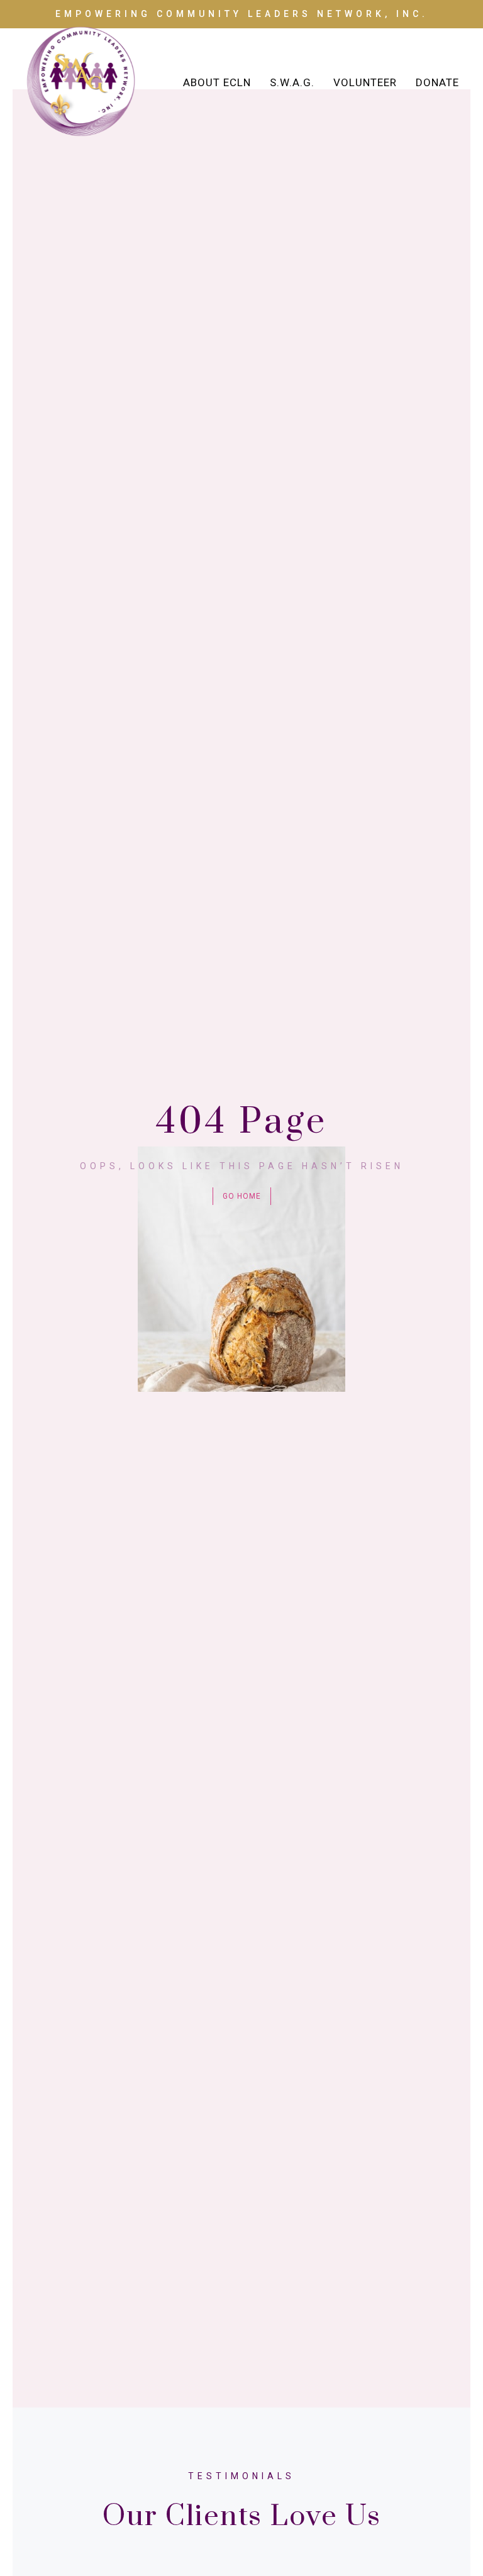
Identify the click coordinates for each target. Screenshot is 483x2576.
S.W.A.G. (292, 82)
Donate (437, 82)
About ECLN (217, 82)
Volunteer (365, 82)
